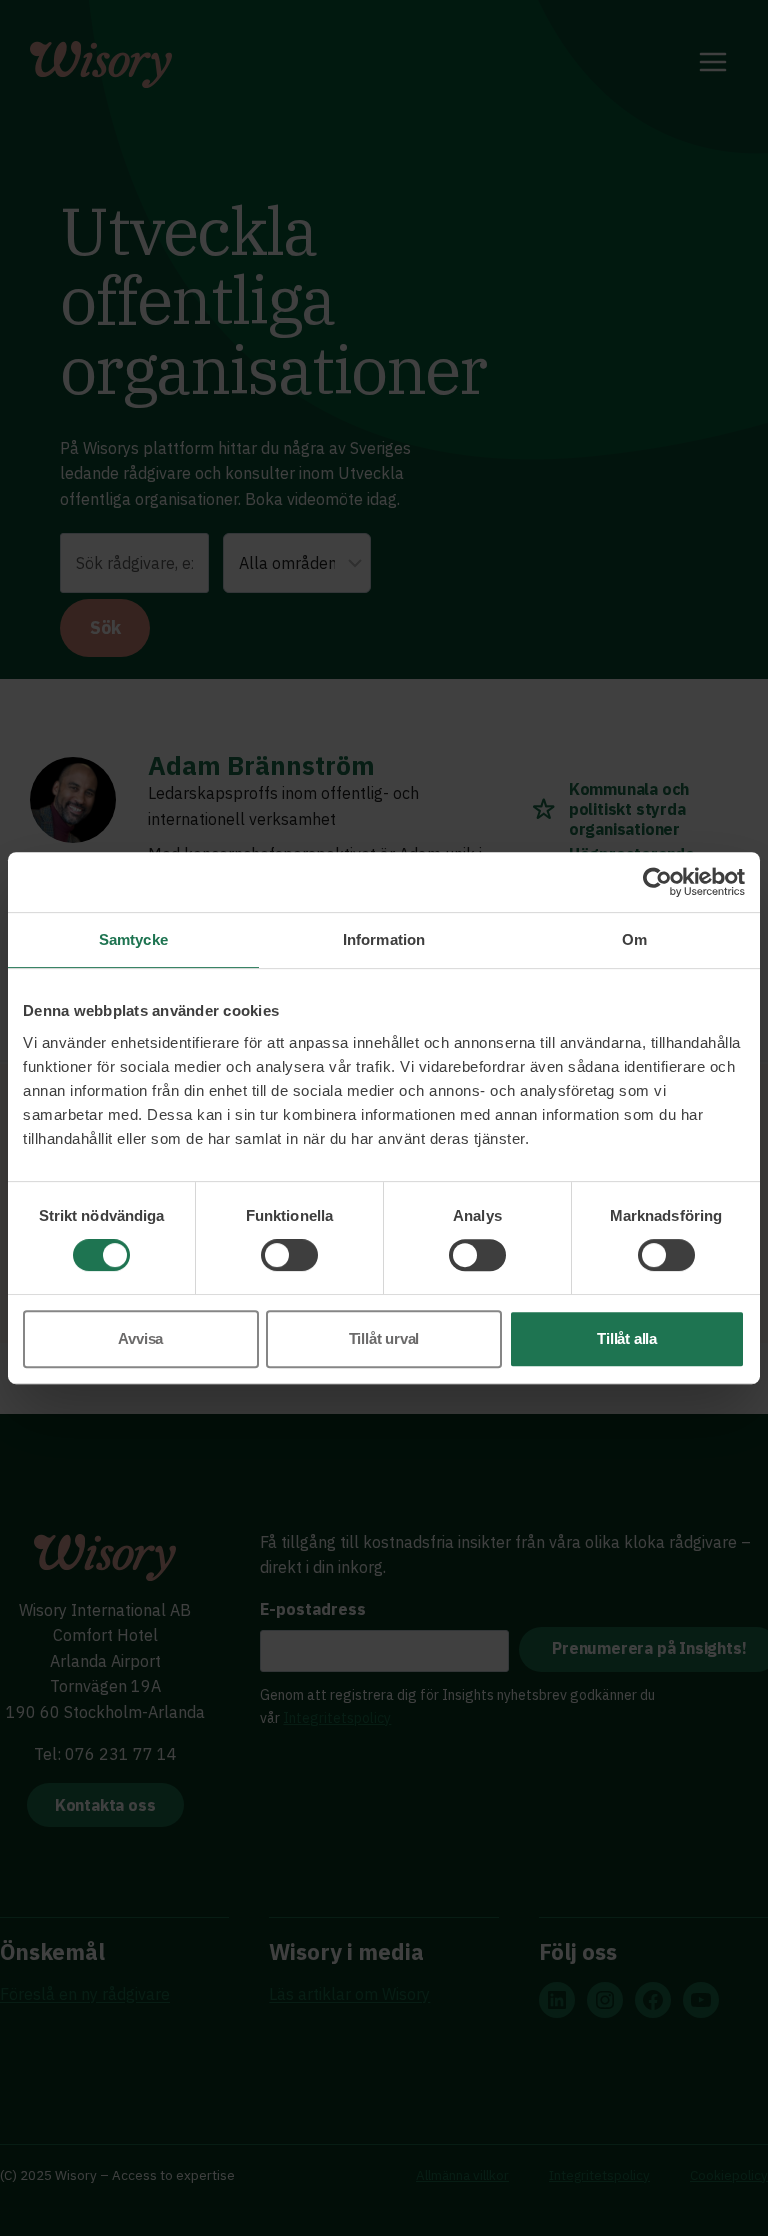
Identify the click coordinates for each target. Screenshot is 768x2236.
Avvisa (140, 1338)
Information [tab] (384, 939)
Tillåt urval (384, 1338)
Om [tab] (634, 939)
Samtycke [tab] (133, 939)
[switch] (289, 1255)
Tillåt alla (627, 1338)
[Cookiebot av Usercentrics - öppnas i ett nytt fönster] (657, 882)
